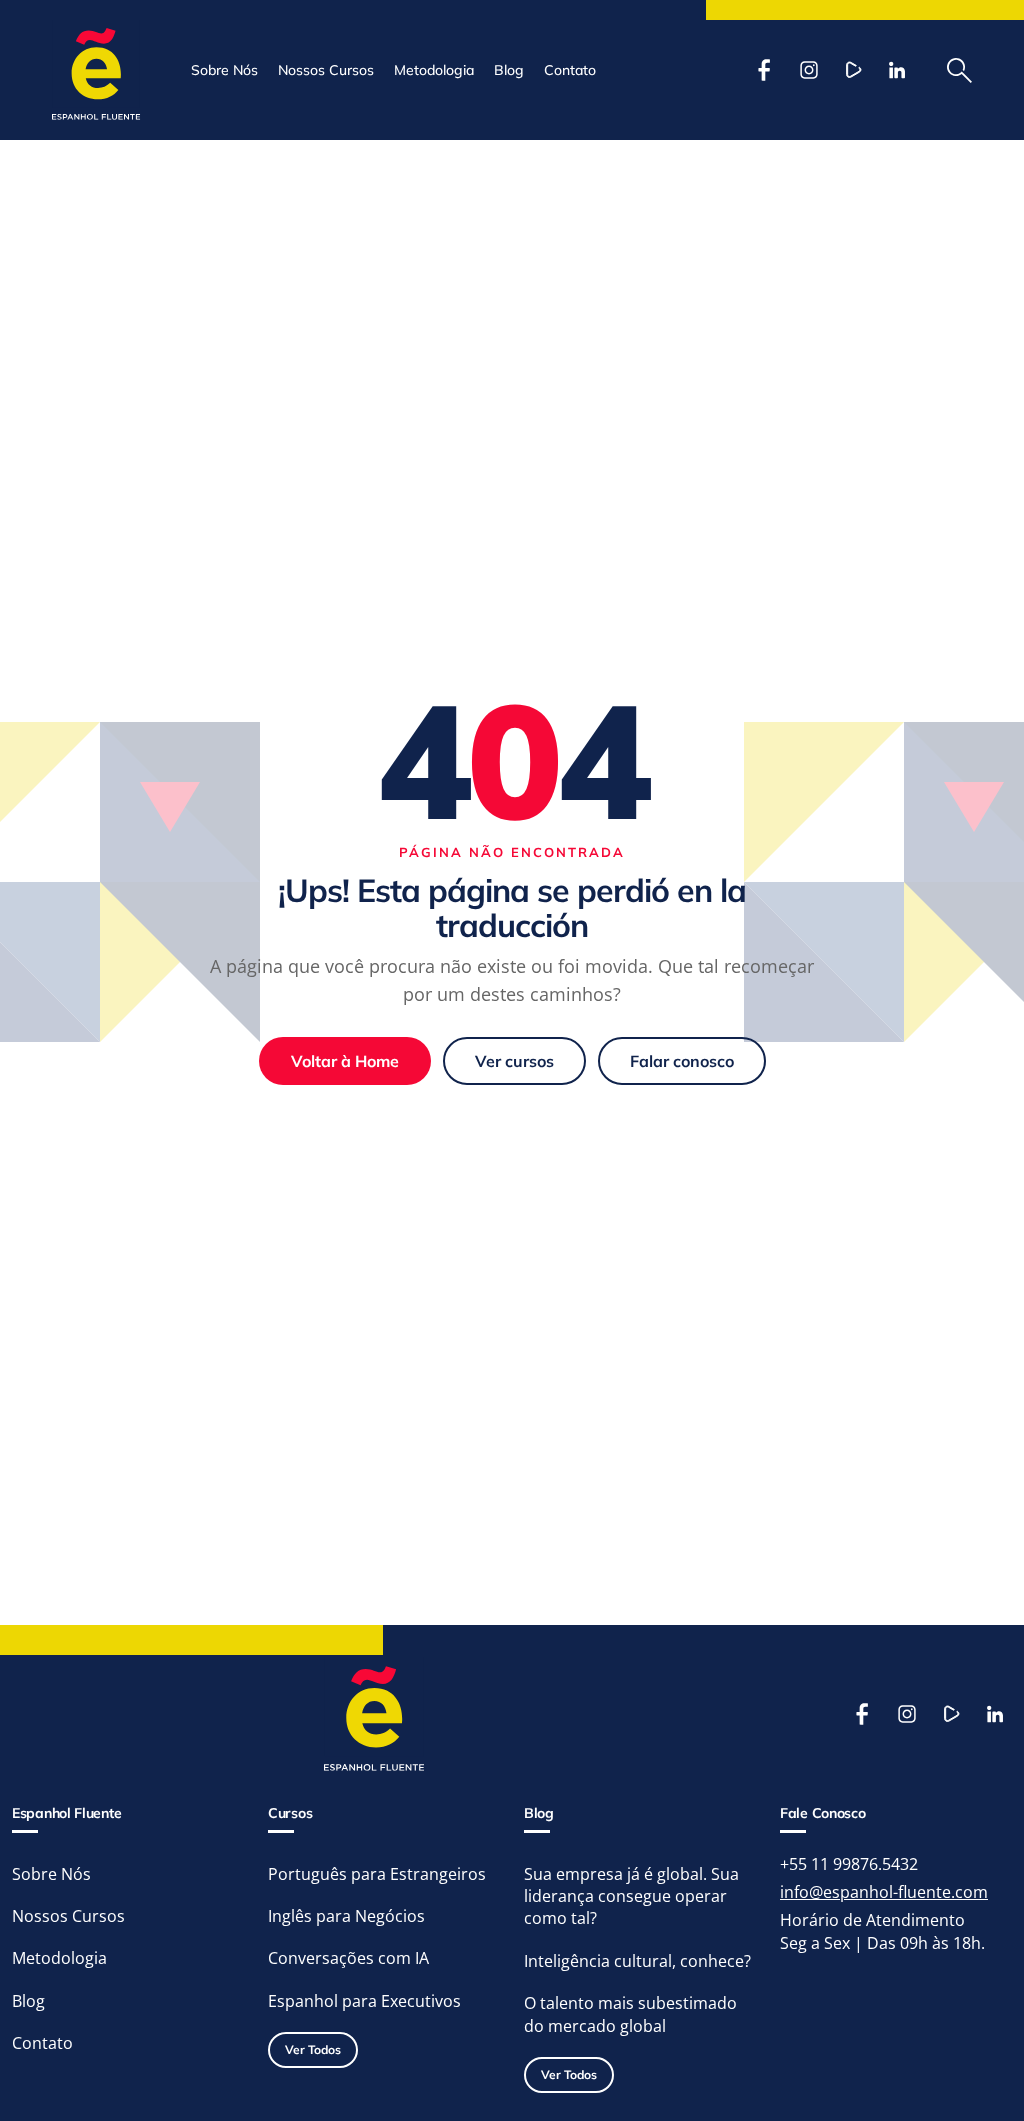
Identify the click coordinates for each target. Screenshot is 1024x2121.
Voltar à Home (345, 1061)
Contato (570, 70)
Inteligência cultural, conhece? (637, 1961)
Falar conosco (682, 1061)
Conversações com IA (348, 1958)
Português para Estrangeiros (377, 1874)
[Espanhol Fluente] (96, 70)
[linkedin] (897, 70)
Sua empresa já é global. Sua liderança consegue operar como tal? (631, 1896)
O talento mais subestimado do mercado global (630, 2014)
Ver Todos (313, 2049)
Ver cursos (514, 1061)
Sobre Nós (224, 70)
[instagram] (809, 70)
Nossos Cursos (326, 70)
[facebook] (765, 70)
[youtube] (853, 70)
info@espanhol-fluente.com (884, 1892)
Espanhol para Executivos (364, 2001)
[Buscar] (959, 70)
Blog (509, 70)
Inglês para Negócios (346, 1916)
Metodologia (434, 70)
